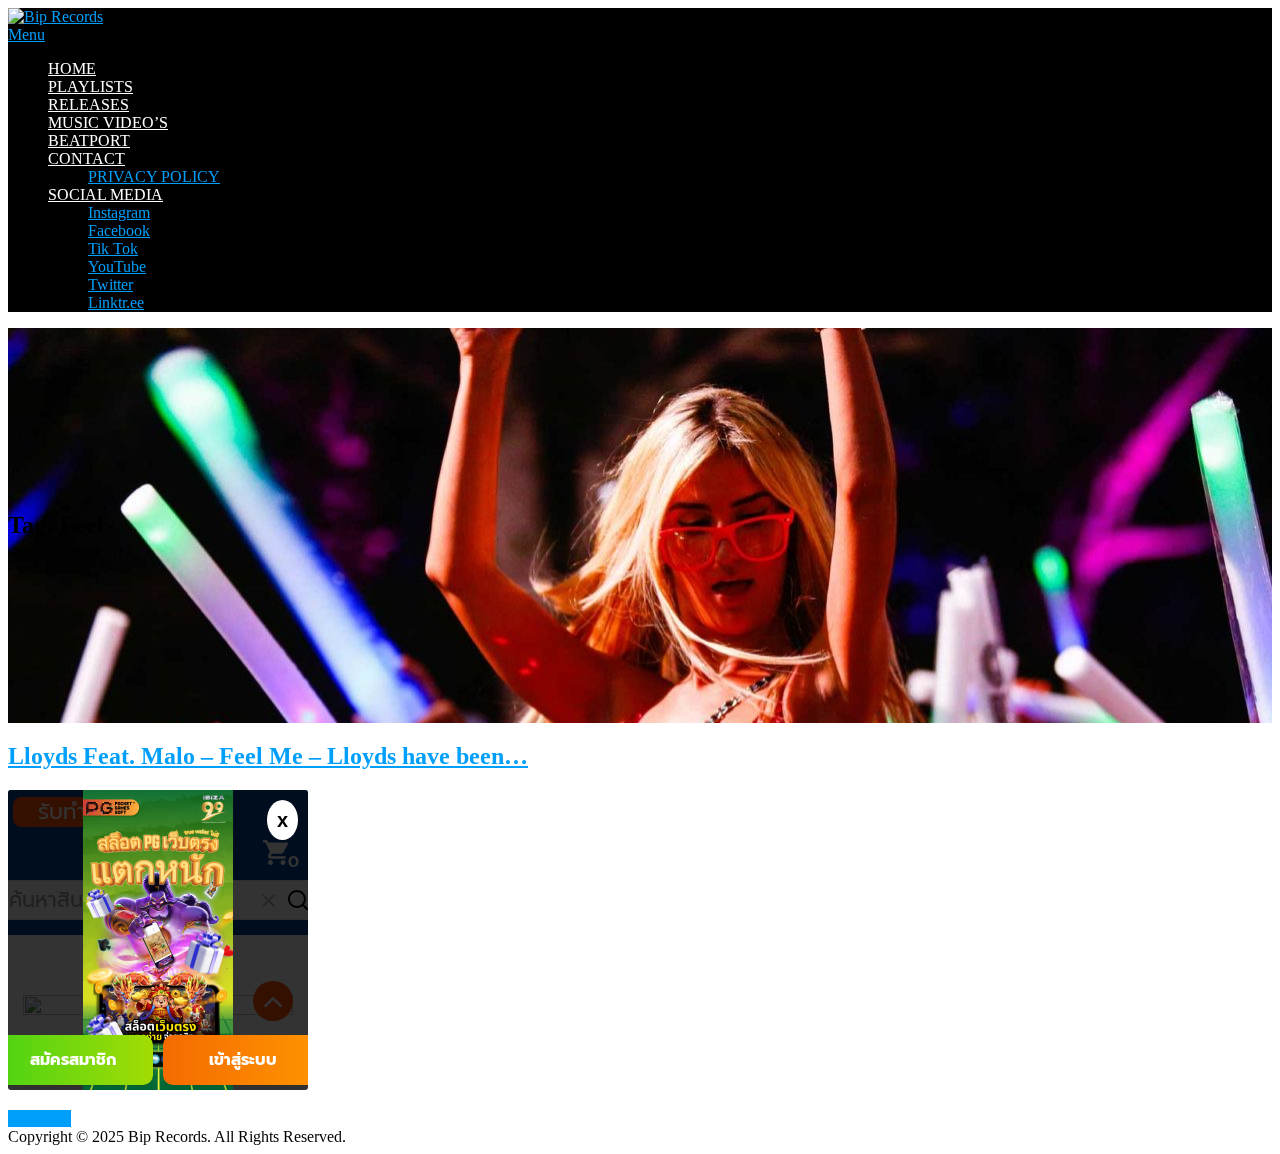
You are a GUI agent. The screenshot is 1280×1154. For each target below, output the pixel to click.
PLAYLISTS (90, 86)
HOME (72, 68)
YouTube (117, 266)
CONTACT (86, 158)
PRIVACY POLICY (154, 176)
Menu (26, 34)
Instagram (119, 212)
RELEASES (88, 104)
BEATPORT (89, 140)
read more (39, 1118)
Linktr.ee (116, 302)
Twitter (110, 284)
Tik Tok (113, 248)
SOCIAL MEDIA (105, 194)
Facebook (119, 230)
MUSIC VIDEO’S (108, 122)
